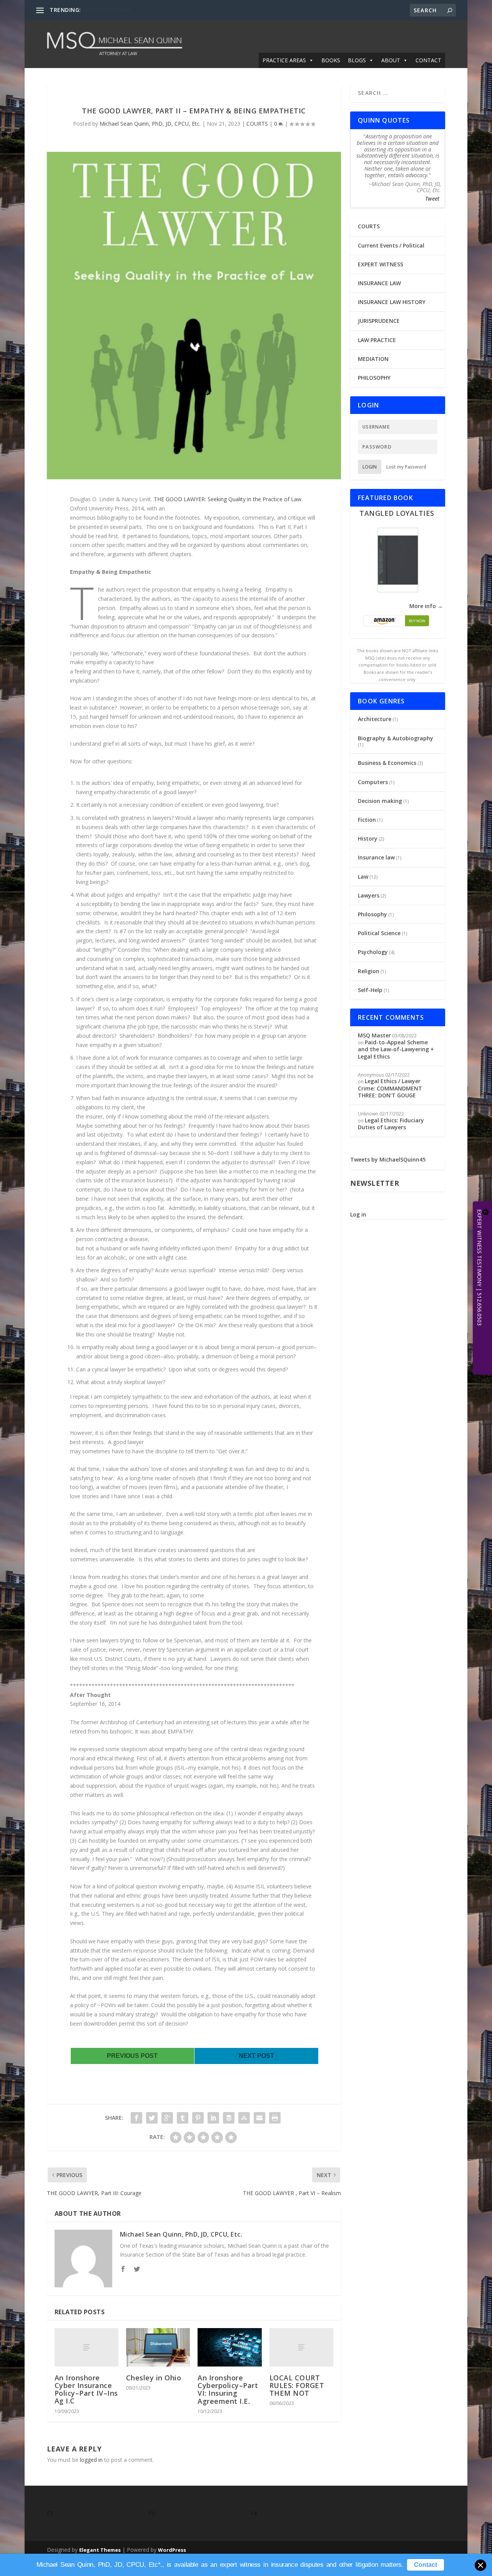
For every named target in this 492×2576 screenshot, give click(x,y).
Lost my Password (406, 467)
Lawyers (369, 895)
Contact (426, 2565)
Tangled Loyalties (397, 513)
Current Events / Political (391, 245)
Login (370, 467)
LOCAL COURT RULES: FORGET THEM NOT (297, 2385)
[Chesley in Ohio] (158, 2347)
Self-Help (370, 990)
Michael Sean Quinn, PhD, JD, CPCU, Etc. (150, 124)
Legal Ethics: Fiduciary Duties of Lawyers (391, 1124)
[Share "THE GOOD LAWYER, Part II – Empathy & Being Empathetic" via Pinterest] (198, 2118)
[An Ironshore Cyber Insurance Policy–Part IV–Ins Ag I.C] (86, 2347)
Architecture (375, 719)
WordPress (172, 2550)
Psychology (373, 952)
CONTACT (428, 60)
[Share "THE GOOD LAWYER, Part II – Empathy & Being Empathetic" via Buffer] (229, 2118)
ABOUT (391, 60)
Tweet (432, 199)
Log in (358, 1214)
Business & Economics (387, 763)
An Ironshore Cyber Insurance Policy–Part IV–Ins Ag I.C (86, 2389)
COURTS (257, 124)
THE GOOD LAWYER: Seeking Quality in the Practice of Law (228, 499)
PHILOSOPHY (374, 378)
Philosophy (372, 914)
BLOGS (357, 60)
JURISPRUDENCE (379, 321)
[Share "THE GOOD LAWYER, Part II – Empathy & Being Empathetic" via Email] (259, 2118)
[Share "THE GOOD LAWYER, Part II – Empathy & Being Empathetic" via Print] (275, 2118)
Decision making (380, 801)
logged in (91, 2460)
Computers (373, 782)
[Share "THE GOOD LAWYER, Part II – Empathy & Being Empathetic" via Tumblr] (183, 2118)
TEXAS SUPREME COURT (114, 10)
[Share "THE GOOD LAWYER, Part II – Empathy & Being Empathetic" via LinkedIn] (213, 2118)
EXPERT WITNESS (381, 264)
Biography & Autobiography (396, 738)
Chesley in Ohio (154, 2378)
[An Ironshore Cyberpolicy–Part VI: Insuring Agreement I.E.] (229, 2347)
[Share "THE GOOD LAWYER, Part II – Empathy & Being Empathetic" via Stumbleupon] (244, 2118)
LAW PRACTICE (377, 340)
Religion (369, 971)
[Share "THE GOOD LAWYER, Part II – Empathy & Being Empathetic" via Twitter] (152, 2118)
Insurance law (376, 857)
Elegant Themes (100, 2550)
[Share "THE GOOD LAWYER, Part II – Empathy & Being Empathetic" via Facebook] (136, 2118)
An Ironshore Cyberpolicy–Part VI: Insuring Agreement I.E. (228, 2389)
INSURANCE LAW (379, 283)
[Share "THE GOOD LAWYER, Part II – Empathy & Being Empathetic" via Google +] (167, 2118)
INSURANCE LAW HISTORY (392, 302)
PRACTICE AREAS (284, 60)
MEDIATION (373, 359)
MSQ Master (374, 1035)
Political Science (379, 933)
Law (363, 877)
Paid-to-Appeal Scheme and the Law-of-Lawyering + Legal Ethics (396, 1049)
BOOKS (331, 60)
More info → (426, 606)
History (368, 838)
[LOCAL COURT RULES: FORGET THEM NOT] (301, 2347)
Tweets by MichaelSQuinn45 (388, 1159)
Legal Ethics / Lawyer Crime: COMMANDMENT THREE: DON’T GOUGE (390, 1088)
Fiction (367, 820)
